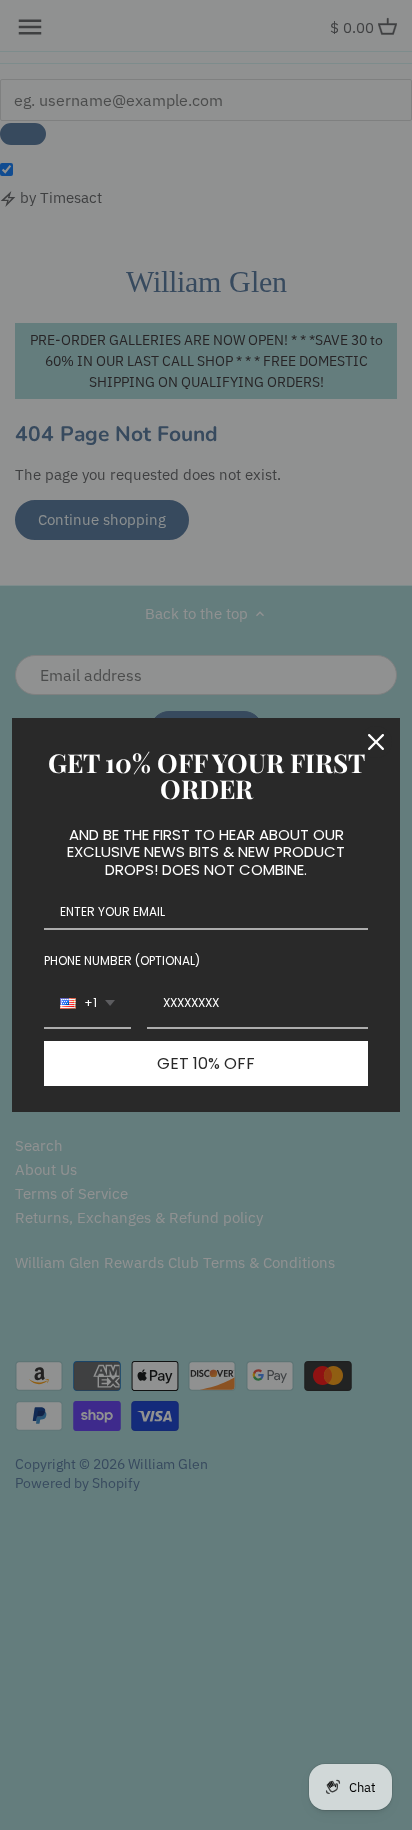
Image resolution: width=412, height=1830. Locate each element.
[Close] (376, 742)
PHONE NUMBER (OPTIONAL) (122, 960)
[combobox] (87, 1004)
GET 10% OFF (206, 1063)
